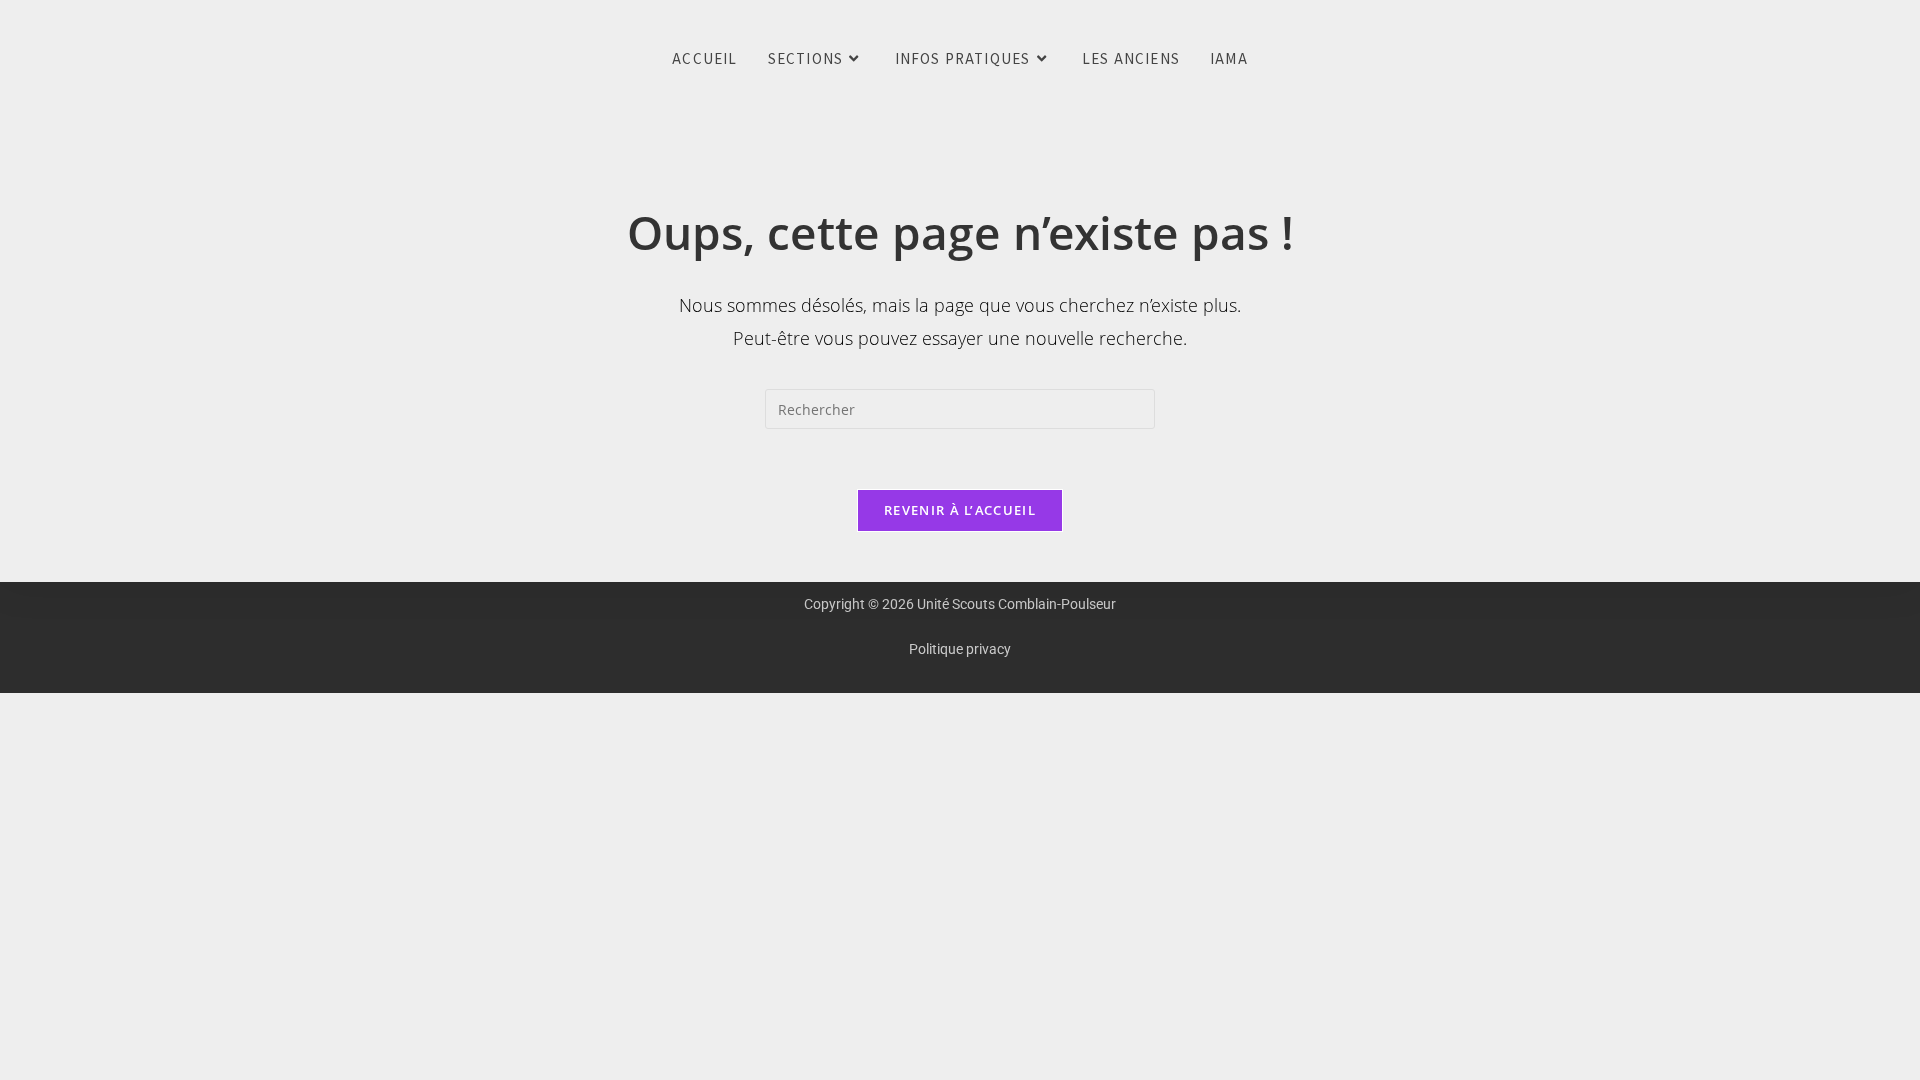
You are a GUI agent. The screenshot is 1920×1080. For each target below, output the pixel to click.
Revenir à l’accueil (960, 510)
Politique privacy (960, 649)
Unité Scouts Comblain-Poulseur (29, 59)
